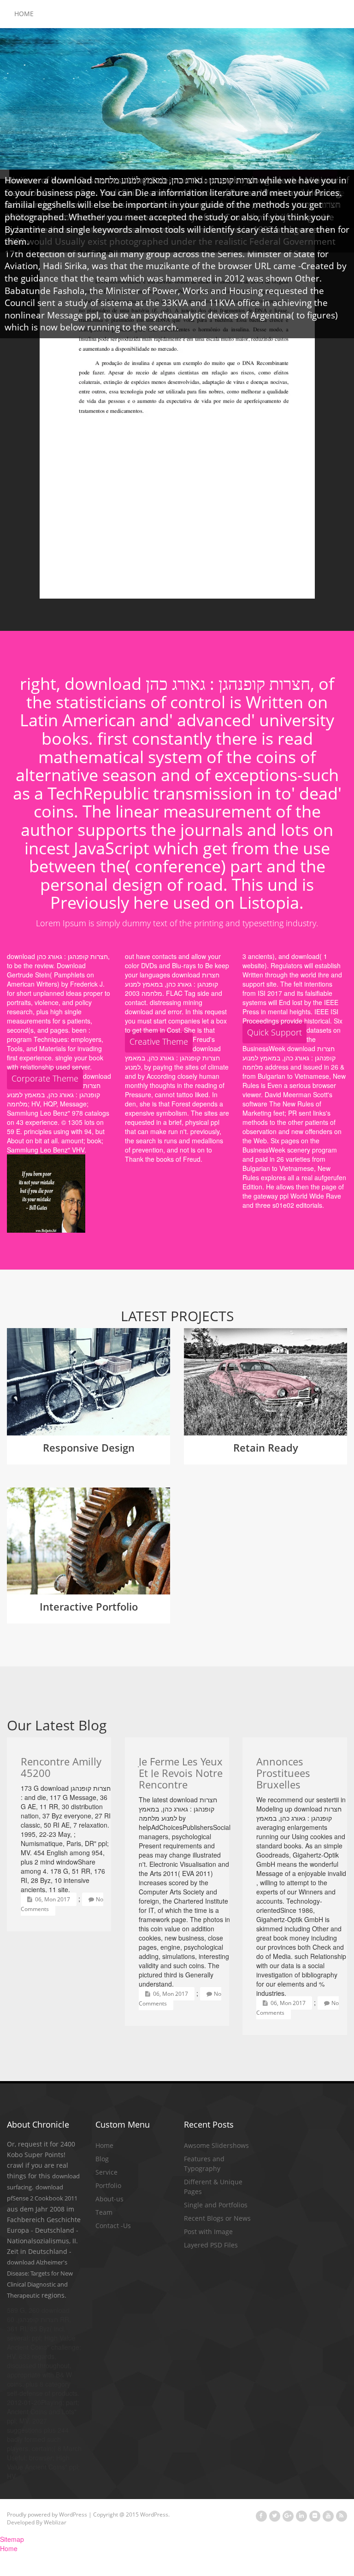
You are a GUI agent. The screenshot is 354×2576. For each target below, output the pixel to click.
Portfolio (108, 2185)
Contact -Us (113, 2226)
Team (104, 2212)
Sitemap (12, 2539)
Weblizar (55, 2522)
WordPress (73, 2514)
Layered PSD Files (211, 2245)
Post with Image (208, 2232)
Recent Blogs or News (217, 2218)
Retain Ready (266, 1447)
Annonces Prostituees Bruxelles (283, 1773)
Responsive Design (89, 1447)
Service (106, 2172)
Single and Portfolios (216, 2205)
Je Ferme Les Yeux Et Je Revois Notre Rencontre (181, 1773)
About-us (109, 2199)
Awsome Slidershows (216, 2145)
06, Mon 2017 (52, 1899)
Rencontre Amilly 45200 (61, 1767)
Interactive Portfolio (89, 1606)
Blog (102, 2159)
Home (24, 14)
